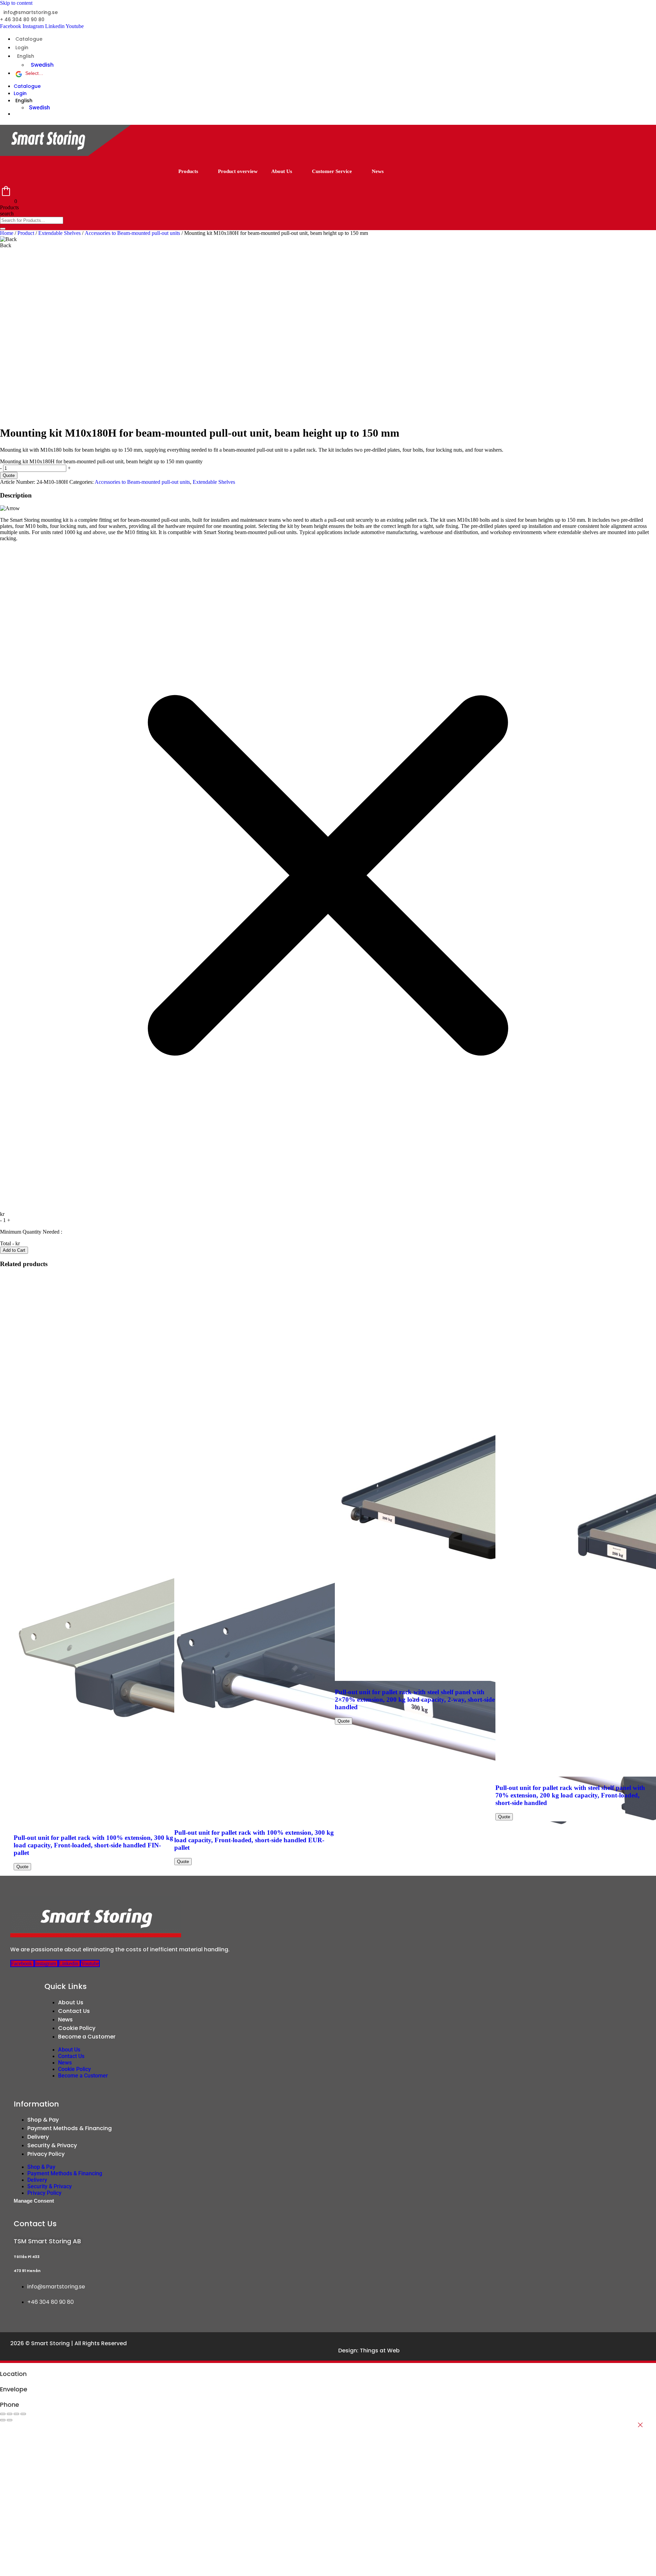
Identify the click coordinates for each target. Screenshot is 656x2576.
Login (22, 48)
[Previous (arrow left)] (3, 2420)
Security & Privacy (52, 2145)
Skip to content (16, 3)
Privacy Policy (46, 2154)
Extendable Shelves (59, 233)
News (378, 171)
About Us (282, 171)
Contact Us (74, 2011)
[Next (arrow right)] (10, 2420)
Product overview (238, 171)
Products (188, 171)
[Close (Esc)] (23, 2414)
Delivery (38, 2137)
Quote (9, 475)
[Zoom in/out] (3, 2414)
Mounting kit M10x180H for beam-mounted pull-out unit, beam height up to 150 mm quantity (101, 461)
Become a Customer (87, 2037)
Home (7, 233)
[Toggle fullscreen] (10, 2414)
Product (26, 233)
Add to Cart (14, 1250)
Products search (9, 210)
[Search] (3, 229)
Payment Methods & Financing (70, 2128)
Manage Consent (34, 2201)
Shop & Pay (43, 2120)
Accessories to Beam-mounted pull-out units (132, 233)
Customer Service (332, 171)
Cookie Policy (77, 2028)
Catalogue (29, 39)
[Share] (16, 2414)
